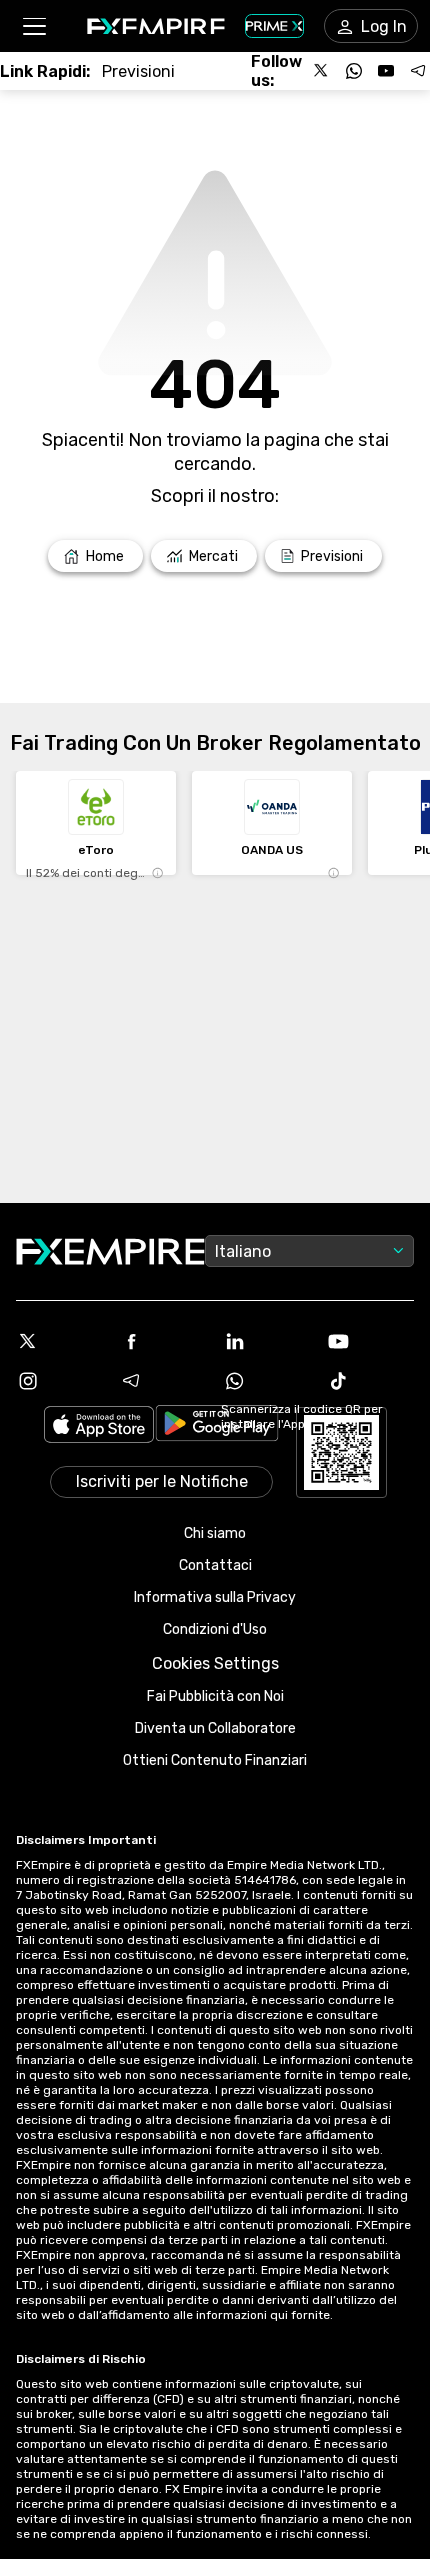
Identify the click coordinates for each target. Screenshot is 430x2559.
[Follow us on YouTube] (386, 71)
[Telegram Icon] (164, 1381)
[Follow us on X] (322, 71)
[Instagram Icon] (60, 1381)
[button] (33, 26)
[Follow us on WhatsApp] (354, 71)
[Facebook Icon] (164, 1341)
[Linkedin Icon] (267, 1341)
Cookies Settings (215, 1663)
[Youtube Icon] (371, 1341)
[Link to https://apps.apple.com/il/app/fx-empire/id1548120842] (99, 1426)
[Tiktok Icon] (371, 1381)
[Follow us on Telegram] (418, 71)
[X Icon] (60, 1341)
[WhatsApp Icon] (267, 1381)
